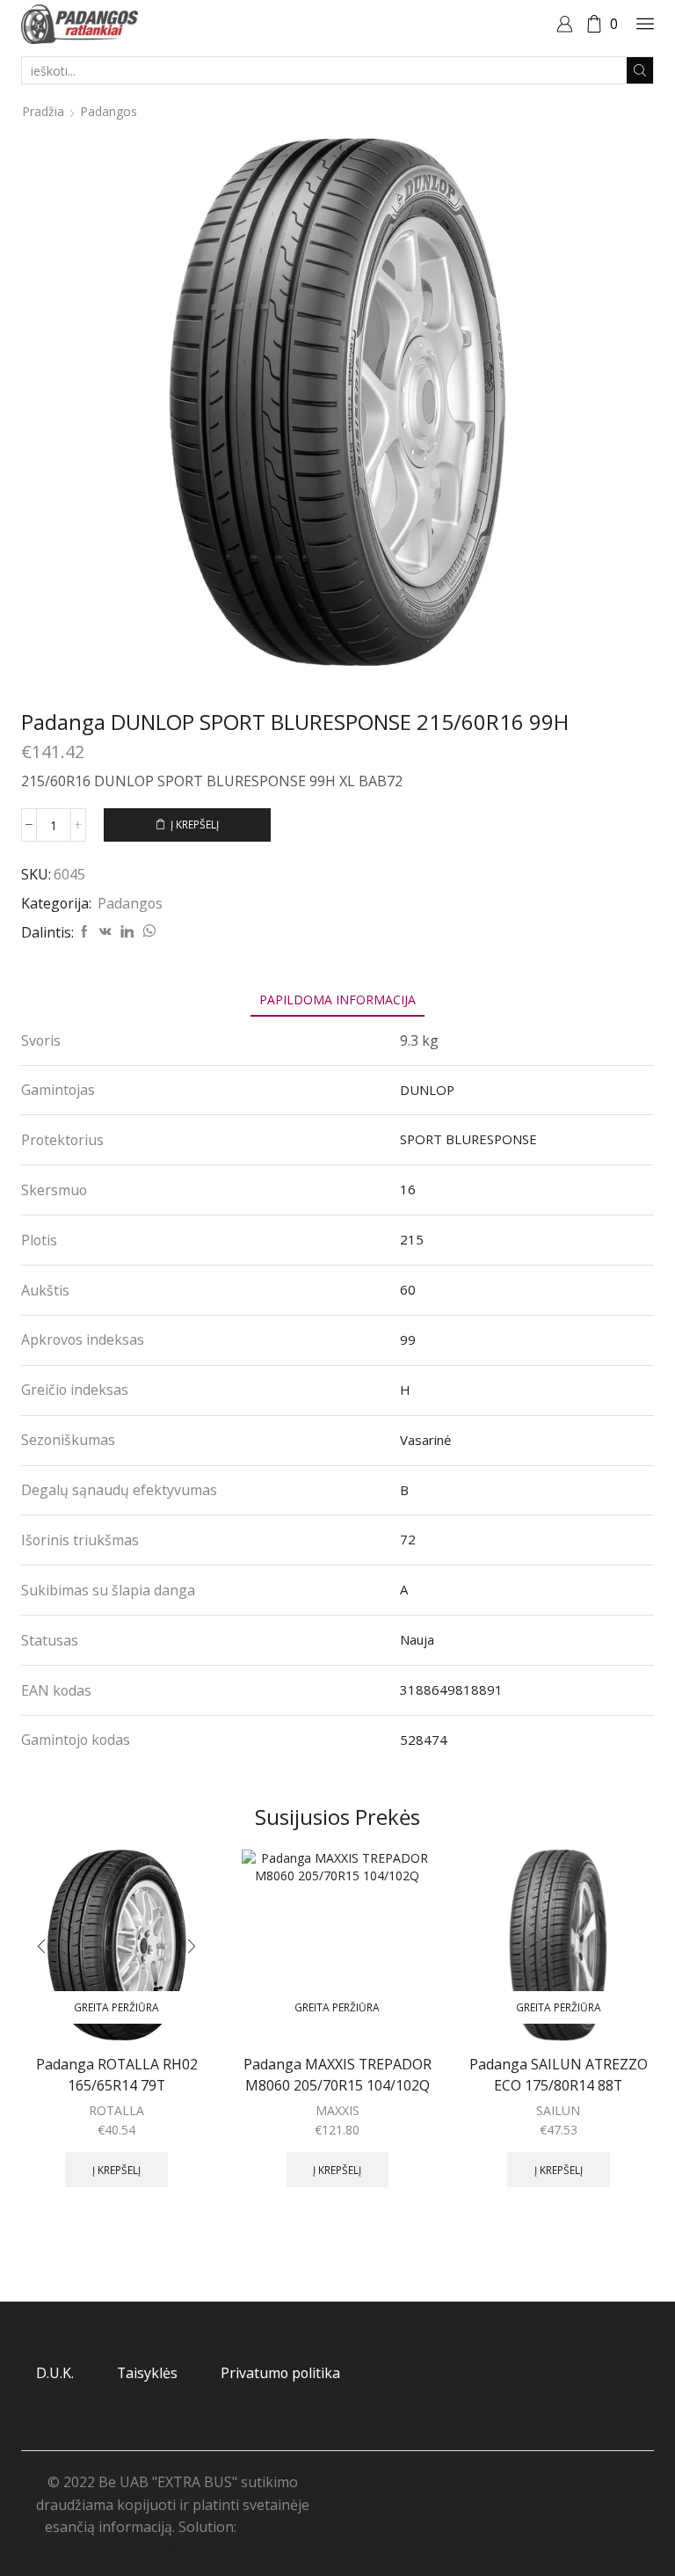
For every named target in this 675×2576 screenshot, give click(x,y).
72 (408, 1539)
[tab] (337, 1000)
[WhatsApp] (147, 932)
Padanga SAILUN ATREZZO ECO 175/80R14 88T (559, 2075)
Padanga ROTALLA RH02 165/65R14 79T (117, 2075)
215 (412, 1239)
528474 (424, 1740)
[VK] (105, 932)
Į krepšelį (195, 824)
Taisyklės (147, 2373)
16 (408, 1189)
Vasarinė (425, 1440)
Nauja (417, 1639)
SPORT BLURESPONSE (468, 1139)
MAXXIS (337, 2110)
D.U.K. (55, 2373)
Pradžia (43, 111)
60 (408, 1289)
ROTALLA (116, 2110)
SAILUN (558, 2110)
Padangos (109, 111)
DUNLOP (427, 1090)
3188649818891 (451, 1689)
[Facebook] (84, 932)
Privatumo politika (280, 2373)
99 (408, 1339)
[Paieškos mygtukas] (640, 70)
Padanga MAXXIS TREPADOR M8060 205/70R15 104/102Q (337, 2075)
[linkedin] (127, 932)
